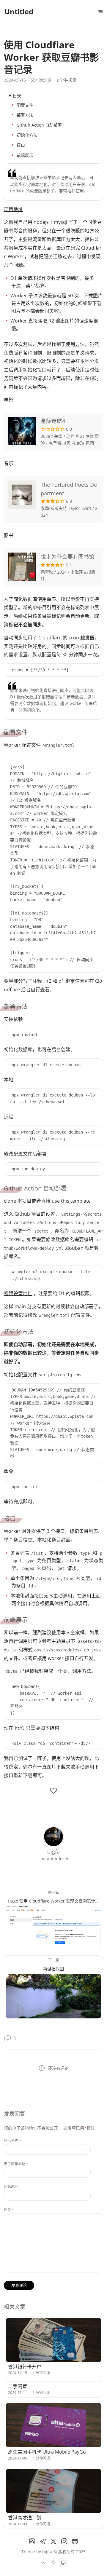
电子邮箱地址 (16, 2164)
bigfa (47, 2552)
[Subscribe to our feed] (32, 2541)
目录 (17, 96)
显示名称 (12, 2141)
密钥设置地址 (18, 1293)
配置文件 (25, 105)
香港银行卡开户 (25, 2367)
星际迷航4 (53, 421)
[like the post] (53, 1791)
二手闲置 (18, 2386)
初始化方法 (27, 135)
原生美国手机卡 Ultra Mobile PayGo (47, 2452)
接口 (21, 145)
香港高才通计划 (25, 2518)
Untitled (19, 11)
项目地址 (13, 209)
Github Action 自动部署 (39, 125)
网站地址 (11, 2187)
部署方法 (25, 115)
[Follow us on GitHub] (75, 2541)
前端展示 (25, 155)
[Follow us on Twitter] (53, 2541)
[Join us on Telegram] (43, 2541)
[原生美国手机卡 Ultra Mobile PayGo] (54, 2425)
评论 (9, 2210)
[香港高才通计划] (54, 2491)
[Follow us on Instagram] (64, 2541)
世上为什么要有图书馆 (67, 557)
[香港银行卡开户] (54, 2340)
